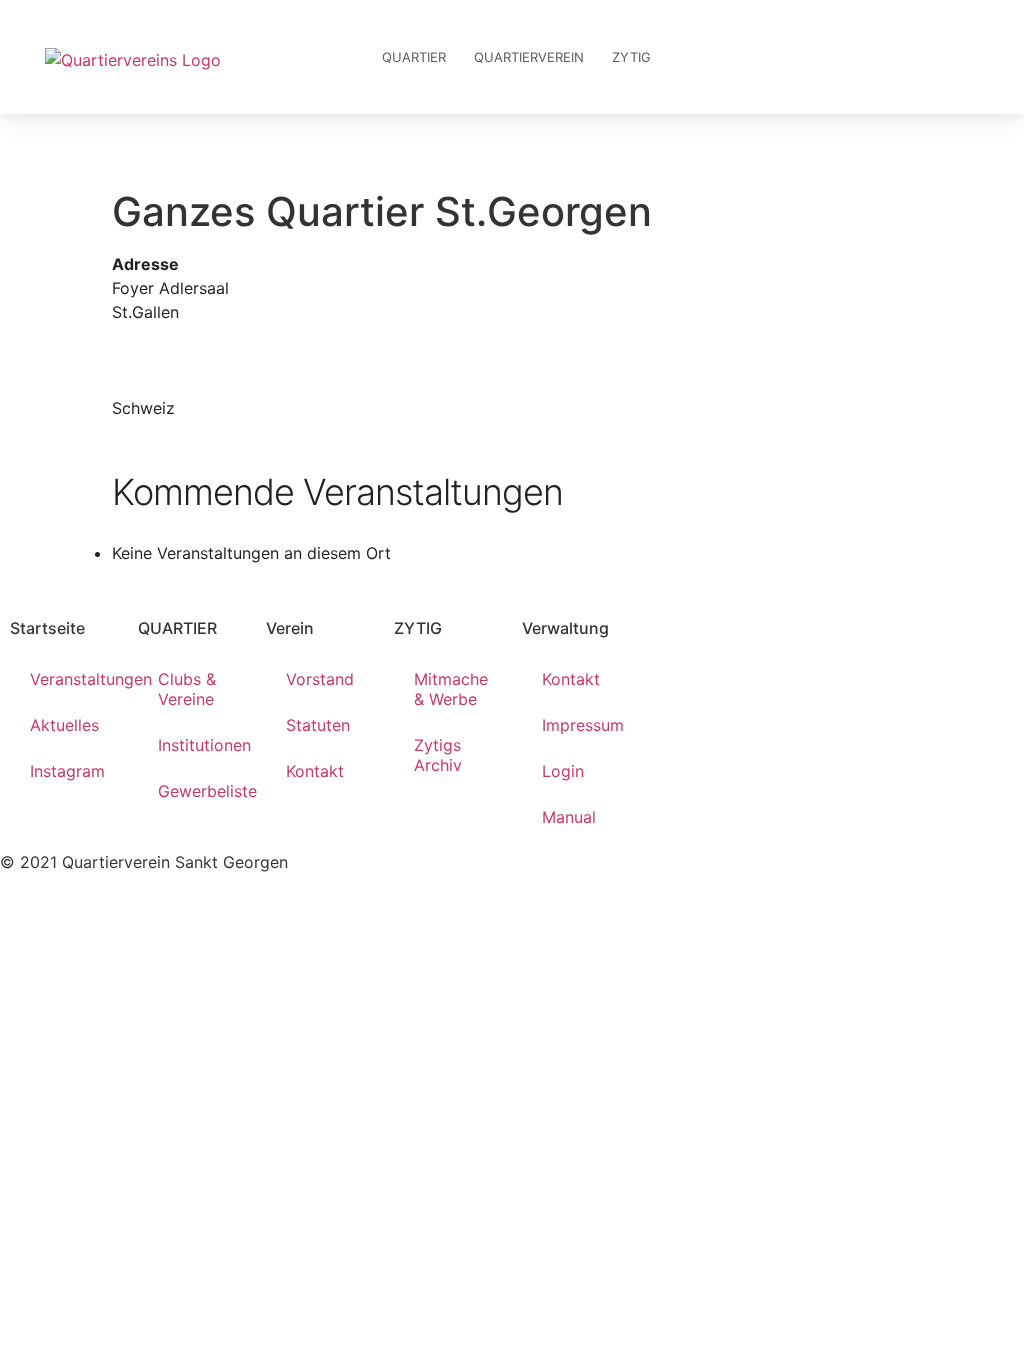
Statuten (318, 725)
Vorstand (320, 679)
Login (563, 771)
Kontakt (315, 771)
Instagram (67, 771)
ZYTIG (418, 628)
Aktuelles (64, 725)
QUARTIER (177, 628)
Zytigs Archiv (438, 755)
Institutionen (202, 745)
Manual (569, 817)
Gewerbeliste (202, 791)
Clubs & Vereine (187, 689)
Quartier (414, 57)
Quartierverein (529, 57)
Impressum (583, 725)
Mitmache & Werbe (451, 689)
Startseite (47, 628)
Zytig (631, 57)
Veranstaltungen (74, 679)
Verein (290, 628)
